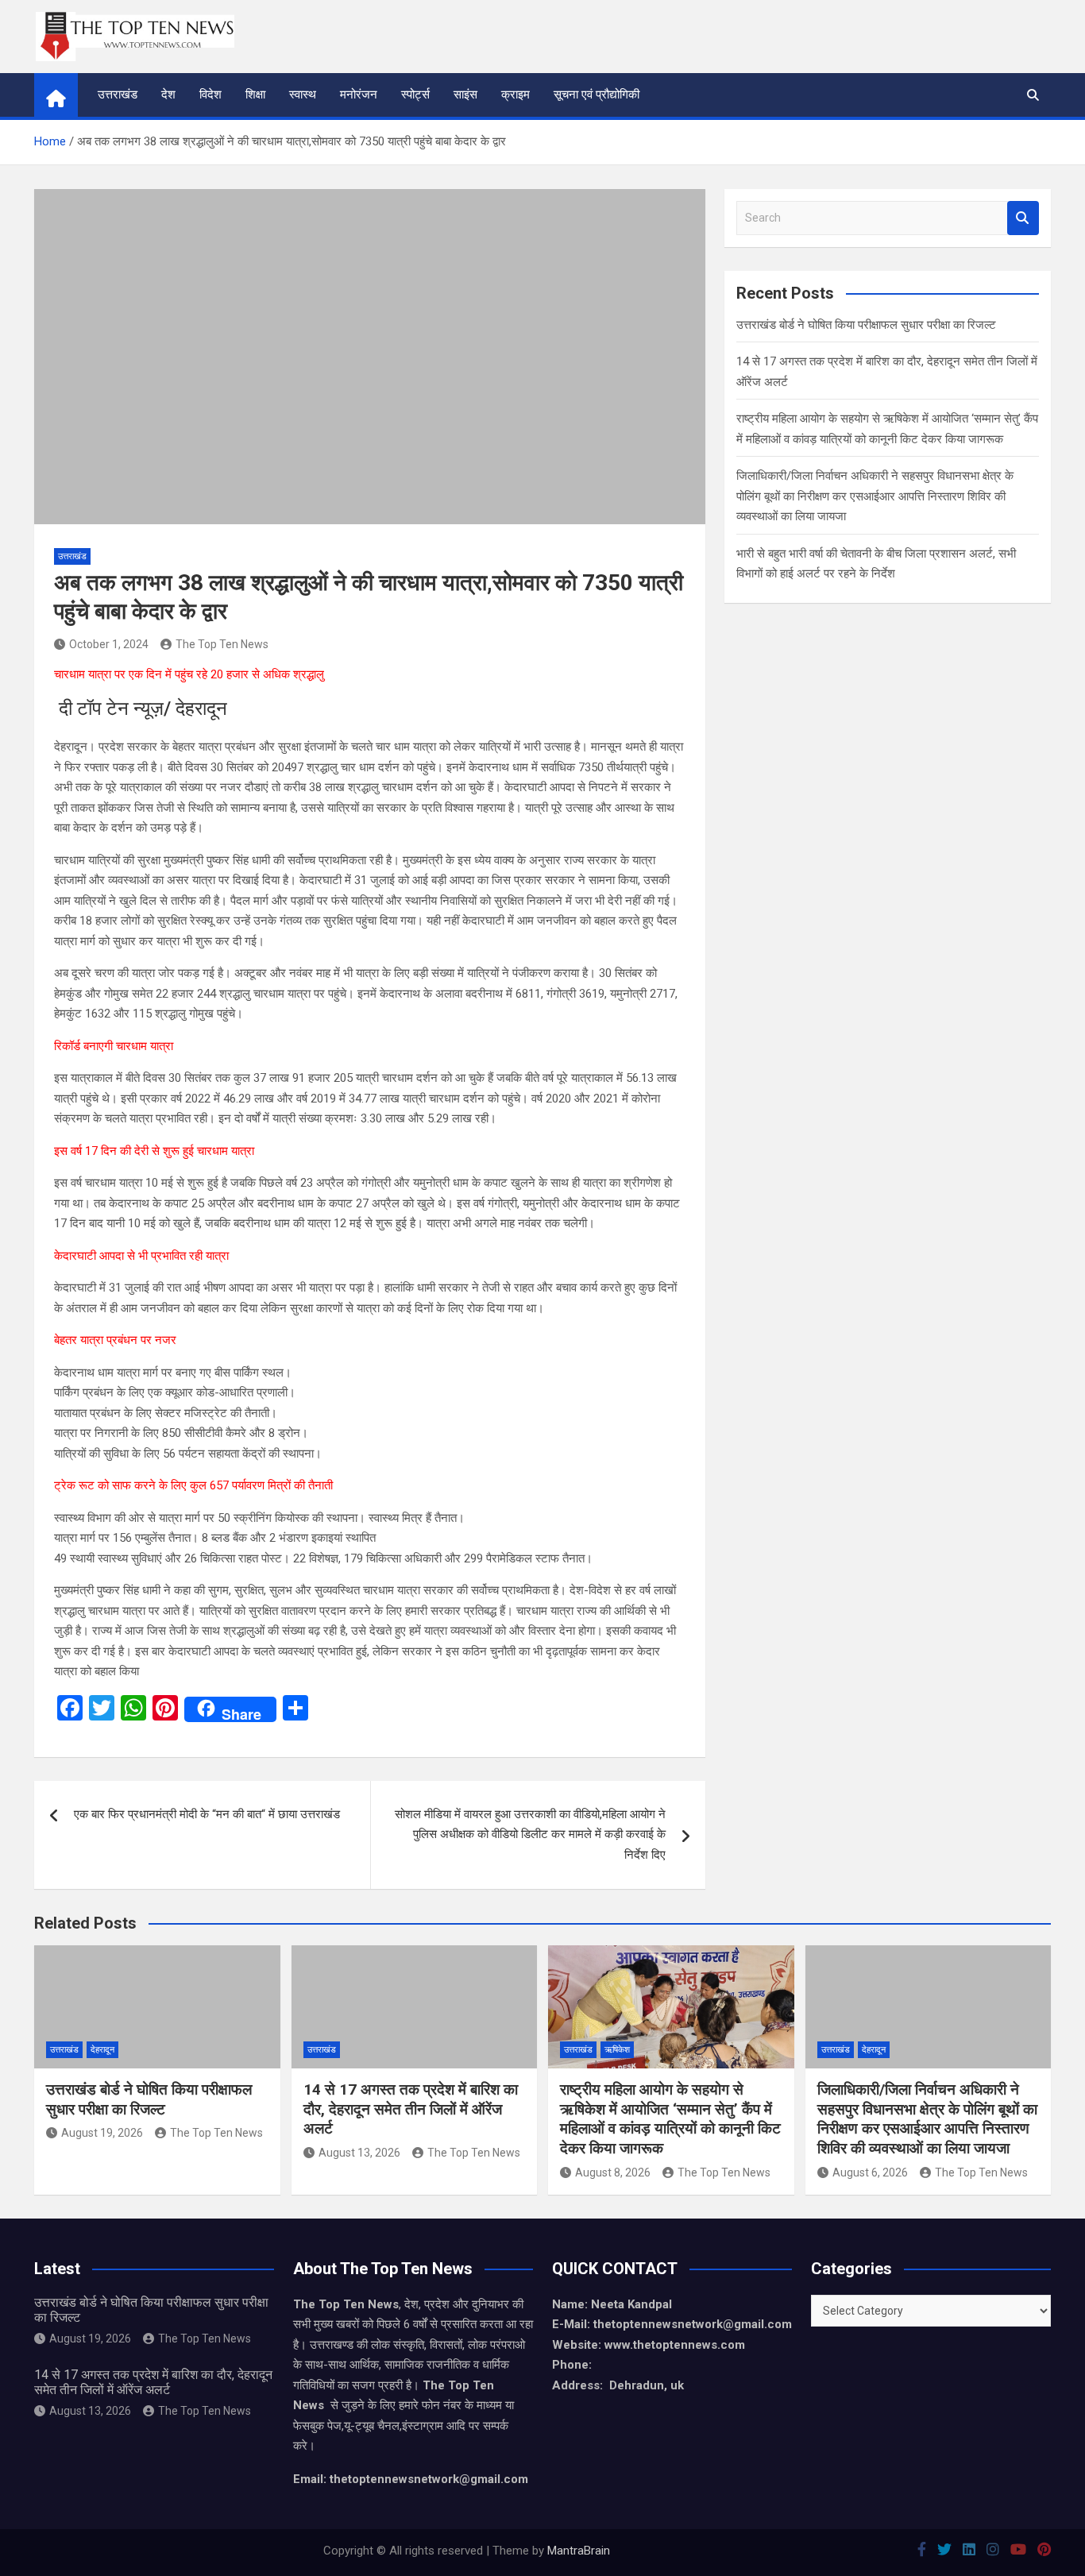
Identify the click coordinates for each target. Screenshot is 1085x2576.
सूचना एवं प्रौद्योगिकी (597, 95)
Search (1023, 218)
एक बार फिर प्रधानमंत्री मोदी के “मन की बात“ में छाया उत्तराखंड (207, 1814)
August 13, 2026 (359, 2153)
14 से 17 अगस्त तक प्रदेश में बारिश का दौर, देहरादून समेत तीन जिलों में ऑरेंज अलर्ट (411, 2109)
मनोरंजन (359, 95)
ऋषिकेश (617, 2050)
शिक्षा (255, 95)
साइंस (465, 95)
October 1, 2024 (109, 644)
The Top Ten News (222, 644)
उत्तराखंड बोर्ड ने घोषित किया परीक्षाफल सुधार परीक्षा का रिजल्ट (866, 325)
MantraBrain (579, 2551)
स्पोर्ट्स (415, 95)
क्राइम (515, 95)
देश (168, 95)
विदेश (210, 95)
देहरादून (102, 2050)
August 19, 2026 (102, 2133)
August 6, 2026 (870, 2172)
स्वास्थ (303, 95)
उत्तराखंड (118, 95)
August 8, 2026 (613, 2172)
